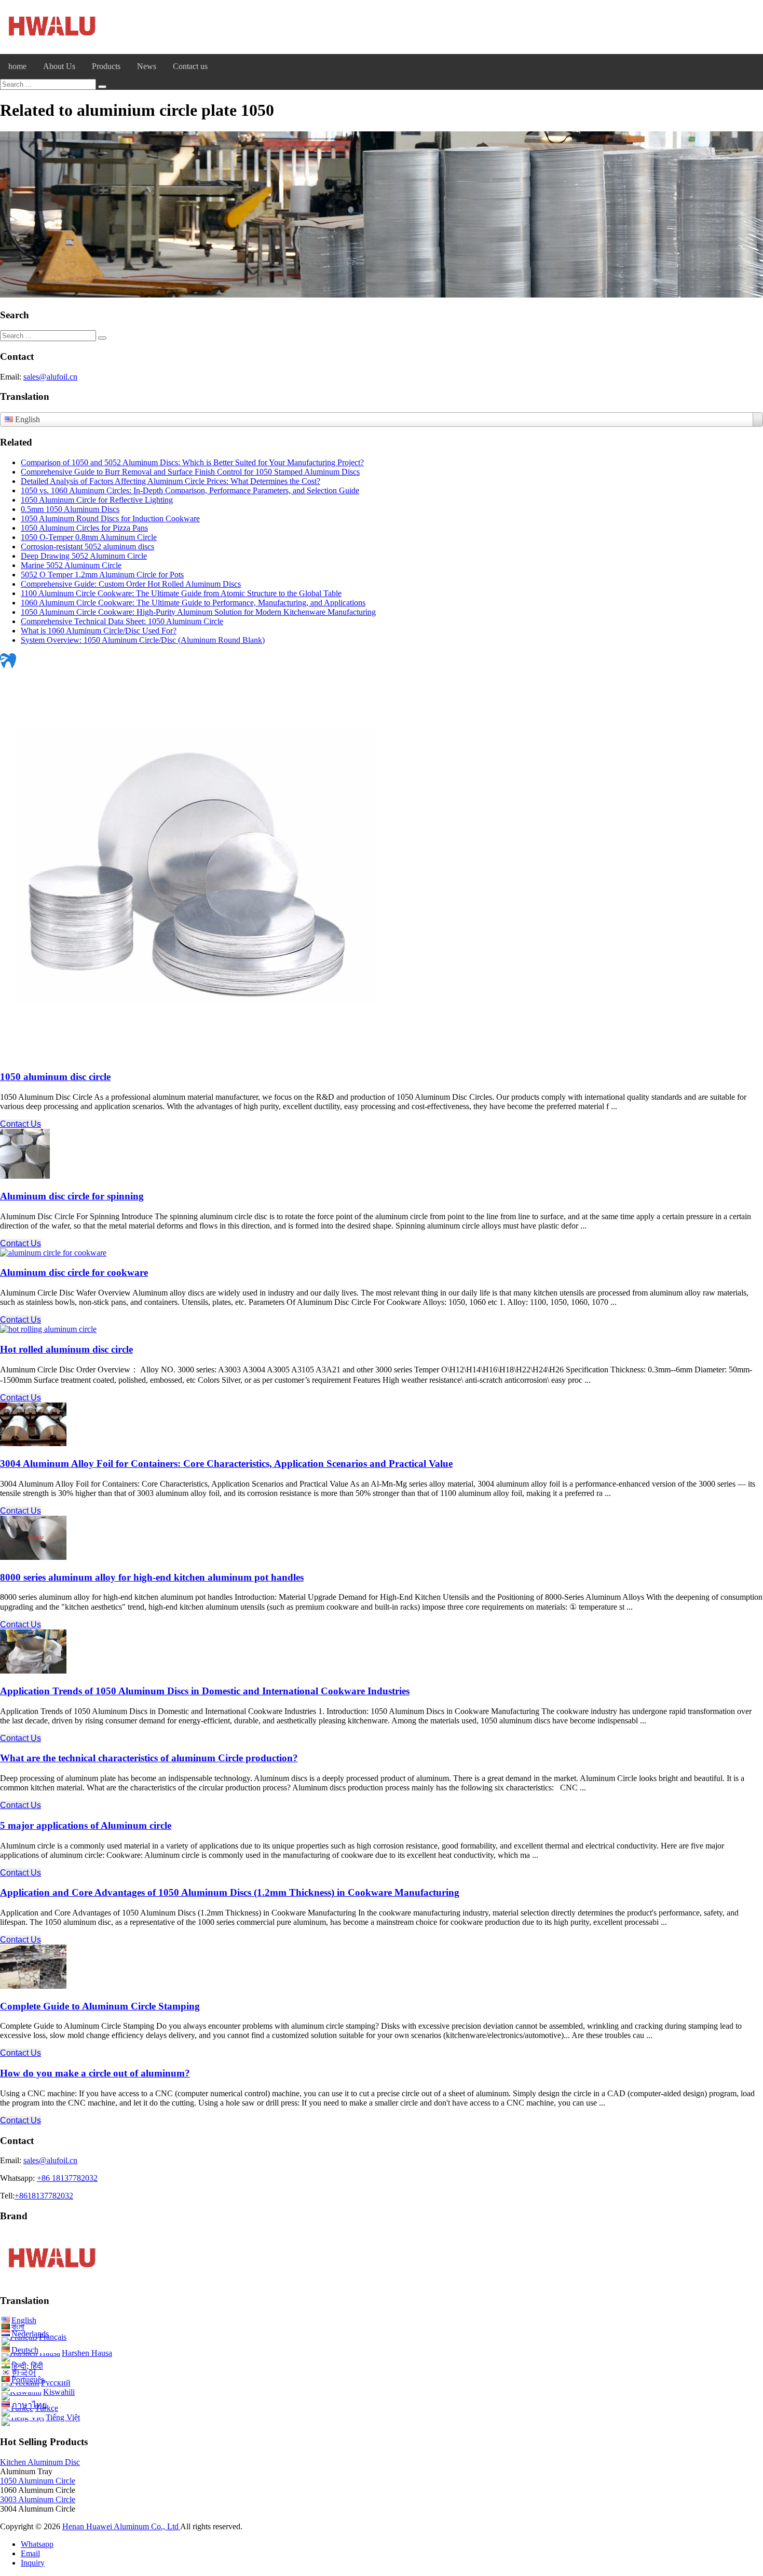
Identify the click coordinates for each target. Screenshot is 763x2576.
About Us (59, 66)
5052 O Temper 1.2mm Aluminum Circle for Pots (102, 575)
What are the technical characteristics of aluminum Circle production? (149, 1758)
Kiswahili (59, 2392)
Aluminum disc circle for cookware (74, 1272)
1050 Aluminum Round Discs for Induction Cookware (110, 518)
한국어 (24, 2373)
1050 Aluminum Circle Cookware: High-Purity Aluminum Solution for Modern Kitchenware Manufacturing (198, 612)
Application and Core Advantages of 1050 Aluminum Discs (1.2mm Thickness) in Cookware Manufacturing (230, 1892)
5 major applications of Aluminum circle (86, 1825)
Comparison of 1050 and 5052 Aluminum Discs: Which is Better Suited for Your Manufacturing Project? (192, 462)
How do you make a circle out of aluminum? (95, 2073)
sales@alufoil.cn (50, 377)
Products (106, 66)
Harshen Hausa (87, 2353)
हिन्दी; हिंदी (27, 2366)
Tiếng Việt (63, 2417)
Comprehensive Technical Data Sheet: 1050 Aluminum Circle (122, 621)
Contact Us (21, 1124)
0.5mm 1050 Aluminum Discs (70, 509)
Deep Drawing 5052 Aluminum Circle (84, 556)
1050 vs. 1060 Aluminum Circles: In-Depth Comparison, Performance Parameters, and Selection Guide (190, 490)
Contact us (190, 66)
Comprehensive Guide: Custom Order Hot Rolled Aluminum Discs (131, 584)
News (147, 66)
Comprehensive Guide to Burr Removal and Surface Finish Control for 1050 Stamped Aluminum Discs (190, 472)
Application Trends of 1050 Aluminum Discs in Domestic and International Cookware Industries (205, 1691)
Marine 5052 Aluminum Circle (71, 565)
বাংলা (18, 2327)
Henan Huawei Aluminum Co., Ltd (121, 2526)
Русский (56, 2383)
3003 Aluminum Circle (38, 2499)
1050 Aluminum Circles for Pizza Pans (84, 528)
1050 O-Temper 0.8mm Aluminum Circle (89, 537)
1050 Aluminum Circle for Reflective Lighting (97, 500)
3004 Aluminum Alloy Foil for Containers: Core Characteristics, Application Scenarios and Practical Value (226, 1464)
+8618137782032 (44, 2196)
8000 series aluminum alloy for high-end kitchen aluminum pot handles (152, 1577)
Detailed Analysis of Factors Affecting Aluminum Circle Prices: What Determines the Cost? (171, 481)
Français (53, 2337)
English (24, 2320)
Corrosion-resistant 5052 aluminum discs (87, 547)
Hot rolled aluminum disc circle (66, 1349)
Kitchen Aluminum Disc (40, 2462)
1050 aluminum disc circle (55, 1077)
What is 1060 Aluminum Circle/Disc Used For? (99, 631)
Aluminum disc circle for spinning (72, 1196)
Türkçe (46, 2408)
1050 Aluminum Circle (38, 2481)
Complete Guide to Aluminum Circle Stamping (100, 2006)
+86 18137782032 (67, 2178)
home (17, 66)
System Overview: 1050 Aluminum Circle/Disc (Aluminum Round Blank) (143, 640)
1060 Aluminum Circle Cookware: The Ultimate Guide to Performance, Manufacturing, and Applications (193, 603)
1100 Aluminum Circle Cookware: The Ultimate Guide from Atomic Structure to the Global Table (181, 593)
